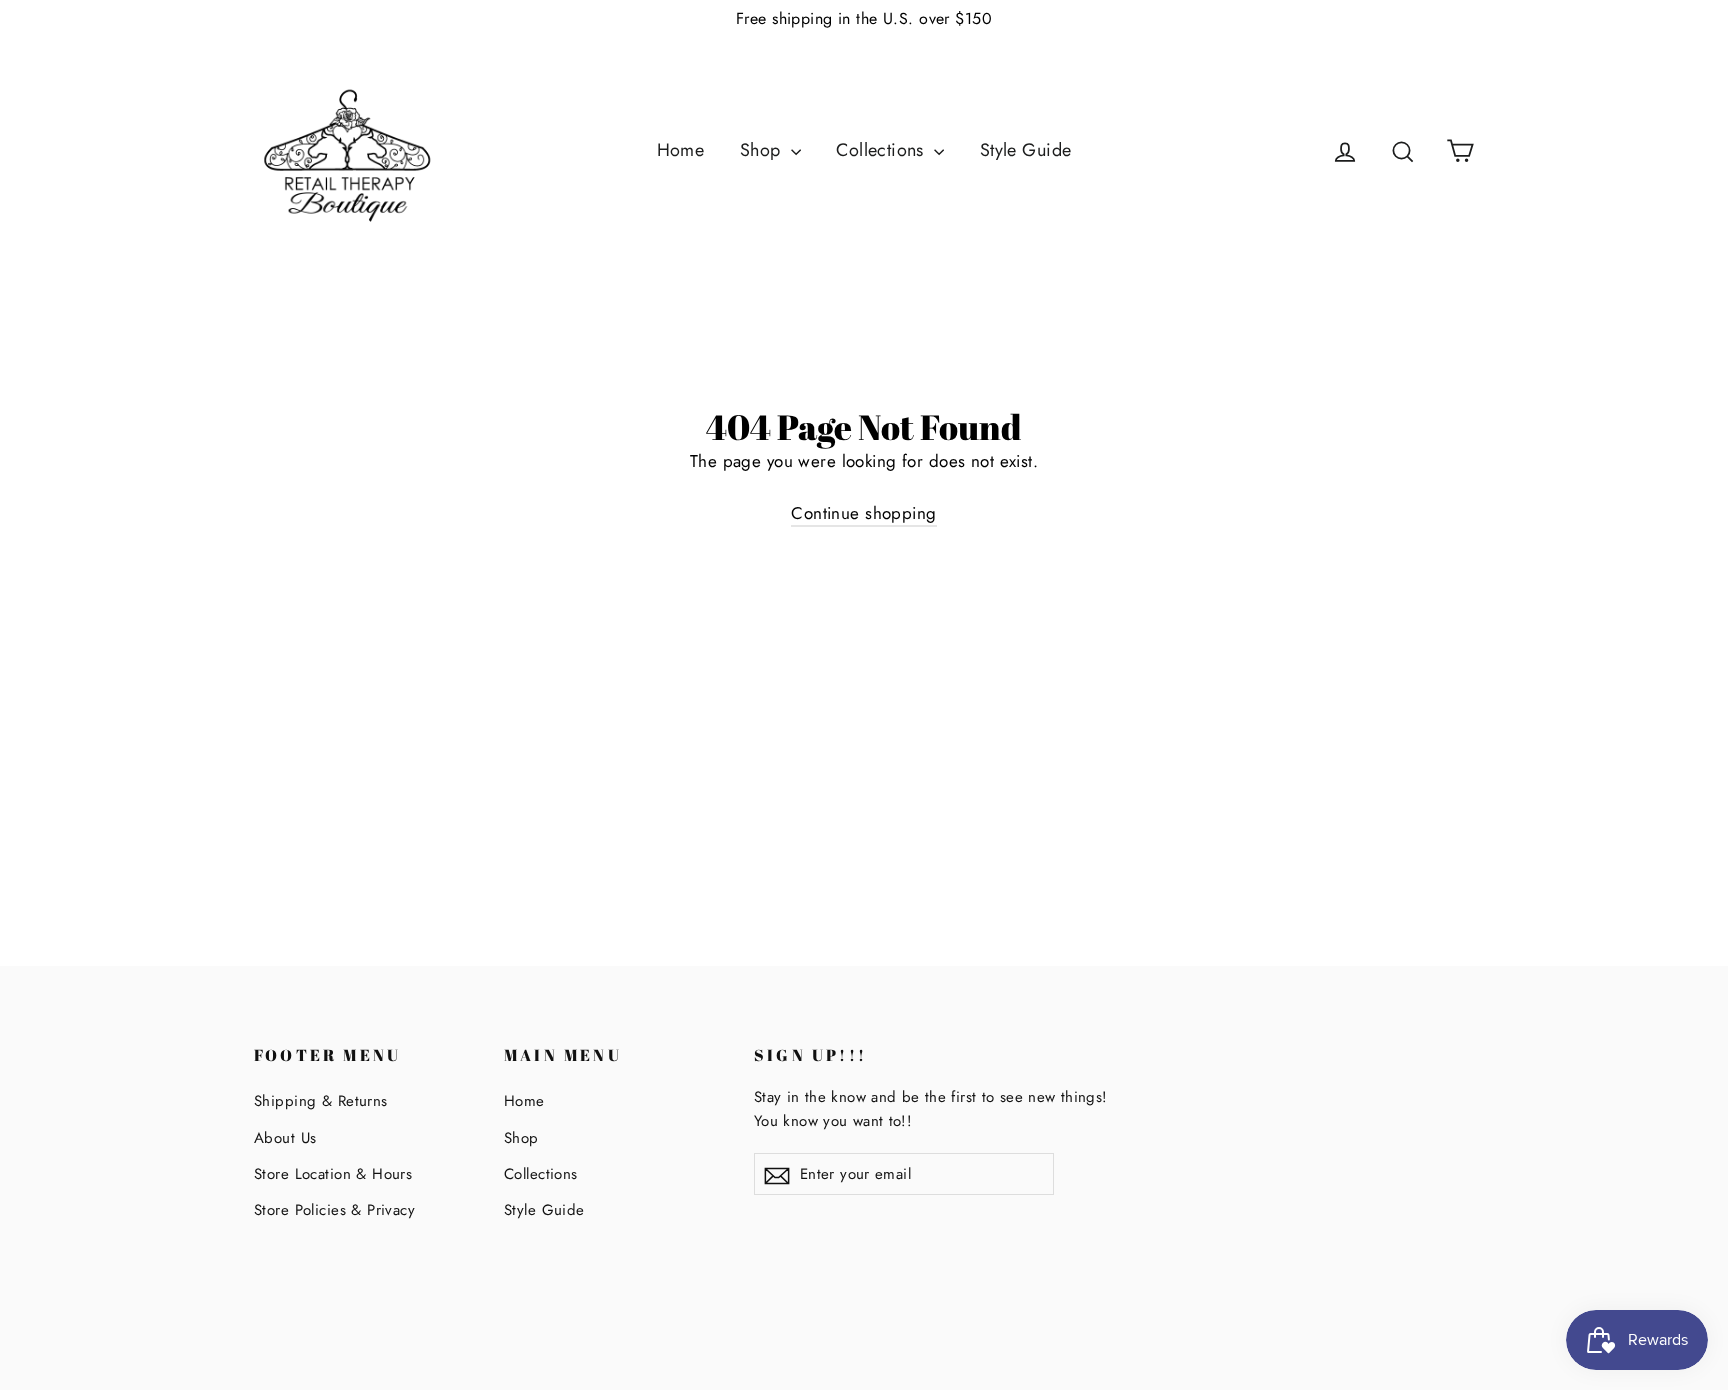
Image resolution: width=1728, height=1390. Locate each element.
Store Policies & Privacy (334, 1210)
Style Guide (1026, 150)
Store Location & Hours (333, 1174)
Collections (882, 150)
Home (681, 150)
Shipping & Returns (321, 1101)
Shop (763, 150)
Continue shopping (863, 513)
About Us (285, 1138)
